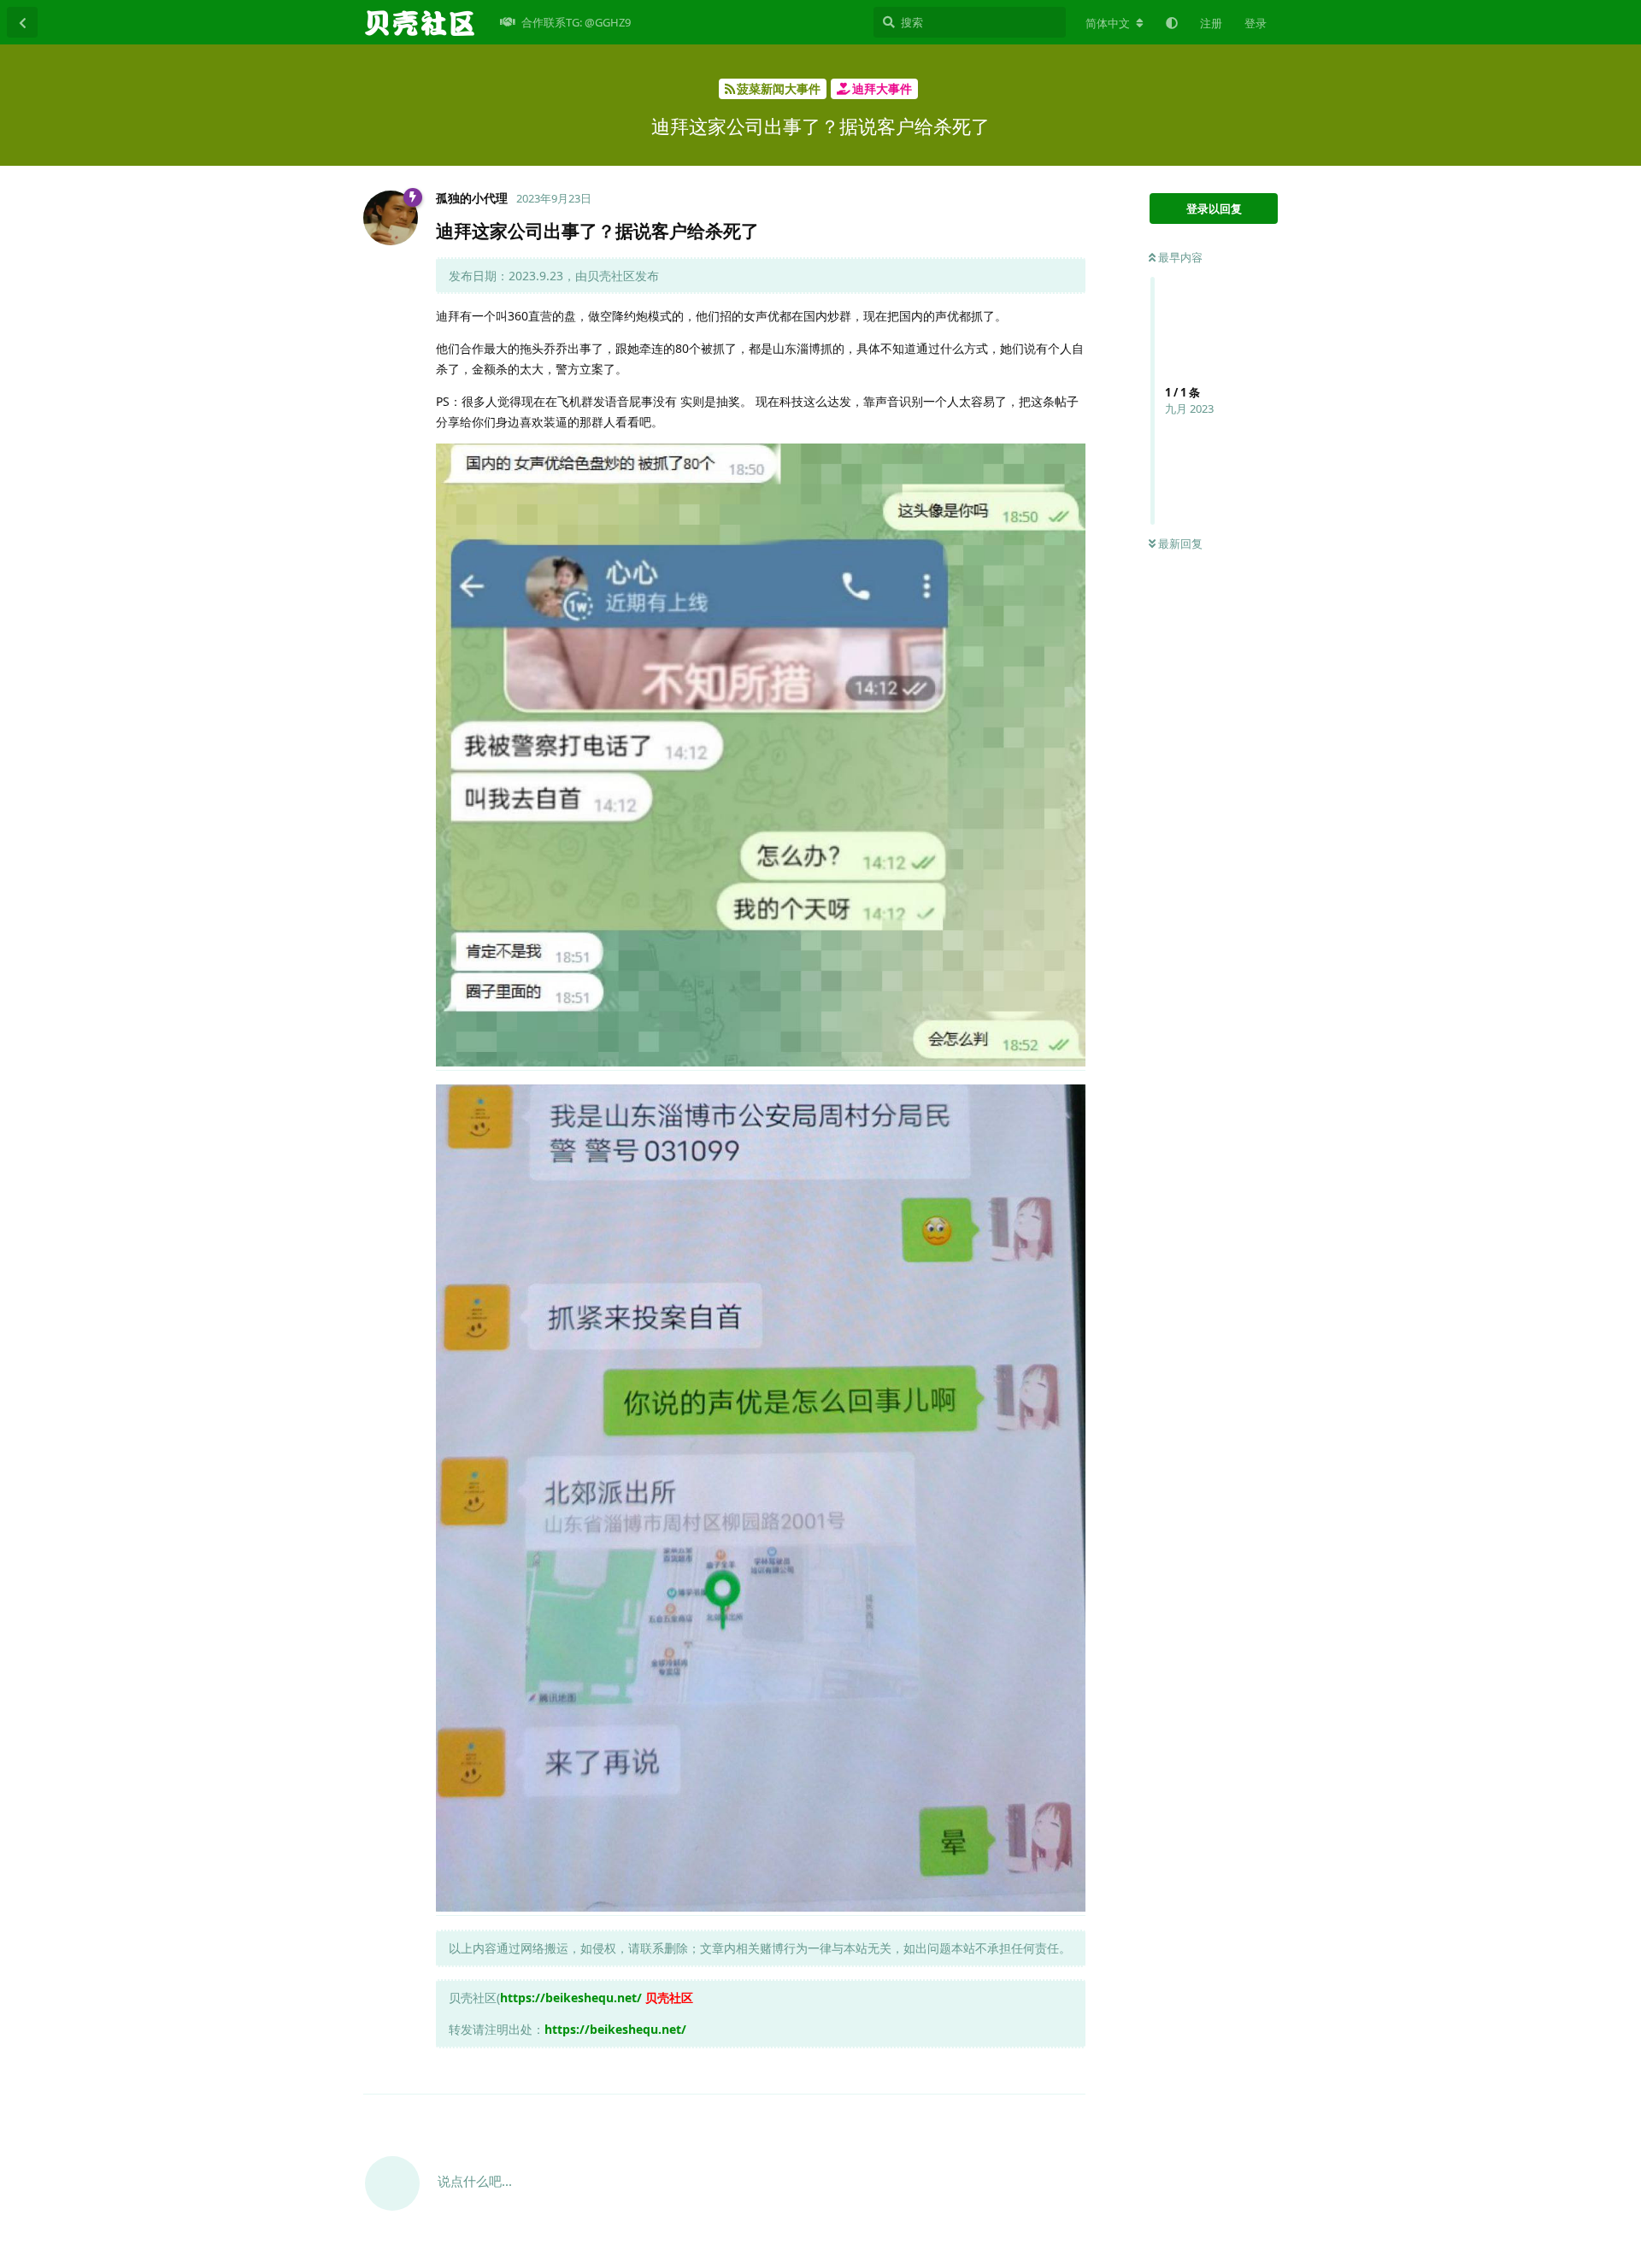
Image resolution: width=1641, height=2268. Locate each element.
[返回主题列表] (22, 22)
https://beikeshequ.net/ (571, 1998)
